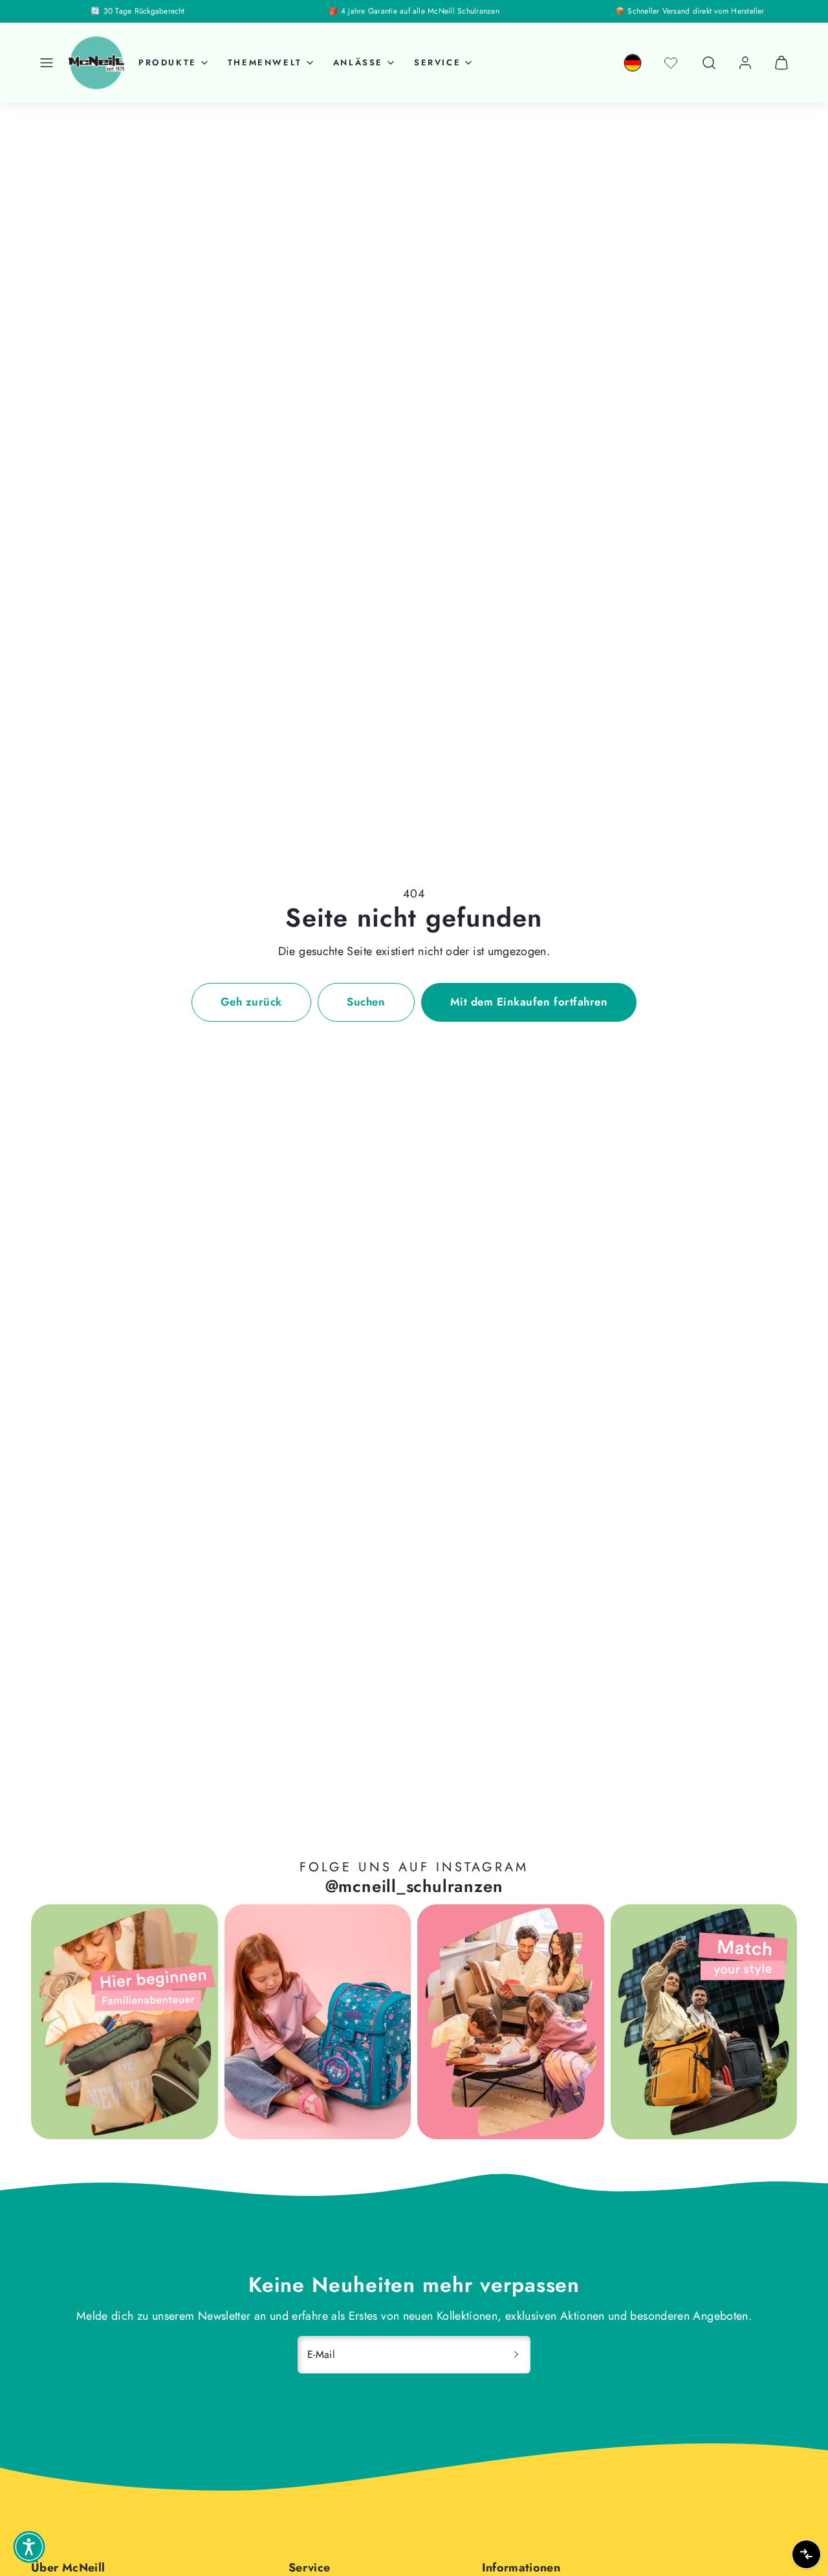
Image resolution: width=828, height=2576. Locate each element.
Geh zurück (251, 1002)
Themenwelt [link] (265, 62)
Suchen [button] (366, 1002)
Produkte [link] (168, 62)
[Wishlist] (671, 63)
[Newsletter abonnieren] (516, 2355)
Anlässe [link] (358, 62)
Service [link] (437, 62)
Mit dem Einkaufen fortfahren (529, 1002)
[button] (47, 63)
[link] (633, 63)
